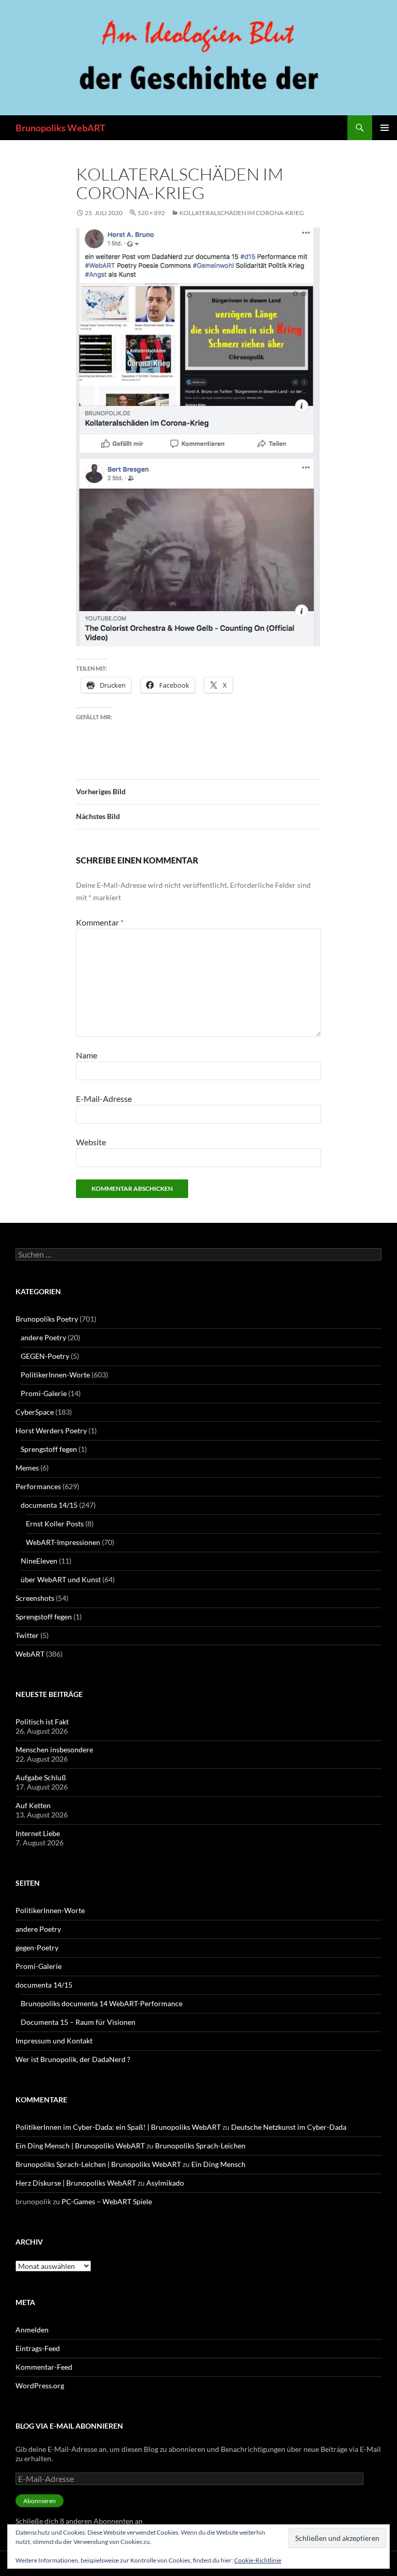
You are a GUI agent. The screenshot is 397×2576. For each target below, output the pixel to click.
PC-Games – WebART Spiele (107, 2201)
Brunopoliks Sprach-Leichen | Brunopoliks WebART (98, 2164)
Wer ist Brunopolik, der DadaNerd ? (73, 2059)
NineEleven (39, 1561)
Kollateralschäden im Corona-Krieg (242, 213)
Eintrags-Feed (38, 2348)
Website (91, 1142)
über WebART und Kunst (61, 1579)
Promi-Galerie (44, 1393)
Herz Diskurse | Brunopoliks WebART (76, 2183)
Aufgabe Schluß (41, 1777)
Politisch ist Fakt (42, 1722)
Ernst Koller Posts (55, 1524)
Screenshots (35, 1598)
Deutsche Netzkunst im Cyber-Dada (289, 2127)
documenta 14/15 (49, 1505)
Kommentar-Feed (44, 2367)
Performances (38, 1486)
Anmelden (32, 2330)
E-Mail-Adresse (104, 1098)
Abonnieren (40, 2501)
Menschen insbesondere (54, 1749)
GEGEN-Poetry (45, 1356)
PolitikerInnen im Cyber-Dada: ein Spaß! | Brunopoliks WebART (118, 2127)
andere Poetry (43, 1337)
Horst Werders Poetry (51, 1430)
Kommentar (100, 922)
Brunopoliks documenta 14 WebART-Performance (102, 2003)
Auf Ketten (33, 1805)
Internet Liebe (38, 1833)
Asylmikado (165, 2183)
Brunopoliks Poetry (47, 1319)
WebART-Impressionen (63, 1542)
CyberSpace (35, 1412)
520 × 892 (151, 213)
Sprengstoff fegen (49, 1449)
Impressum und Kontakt (54, 2041)
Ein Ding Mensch (218, 2164)
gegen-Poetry (37, 1948)
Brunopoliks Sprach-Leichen (200, 2146)
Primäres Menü (385, 128)
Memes (27, 1468)
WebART (30, 1654)
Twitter (27, 1635)
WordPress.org (40, 2385)
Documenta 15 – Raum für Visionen (78, 2022)
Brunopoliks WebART (60, 128)
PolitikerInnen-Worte (55, 1375)
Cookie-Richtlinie (258, 2560)
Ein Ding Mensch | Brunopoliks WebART (80, 2146)
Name (87, 1055)
